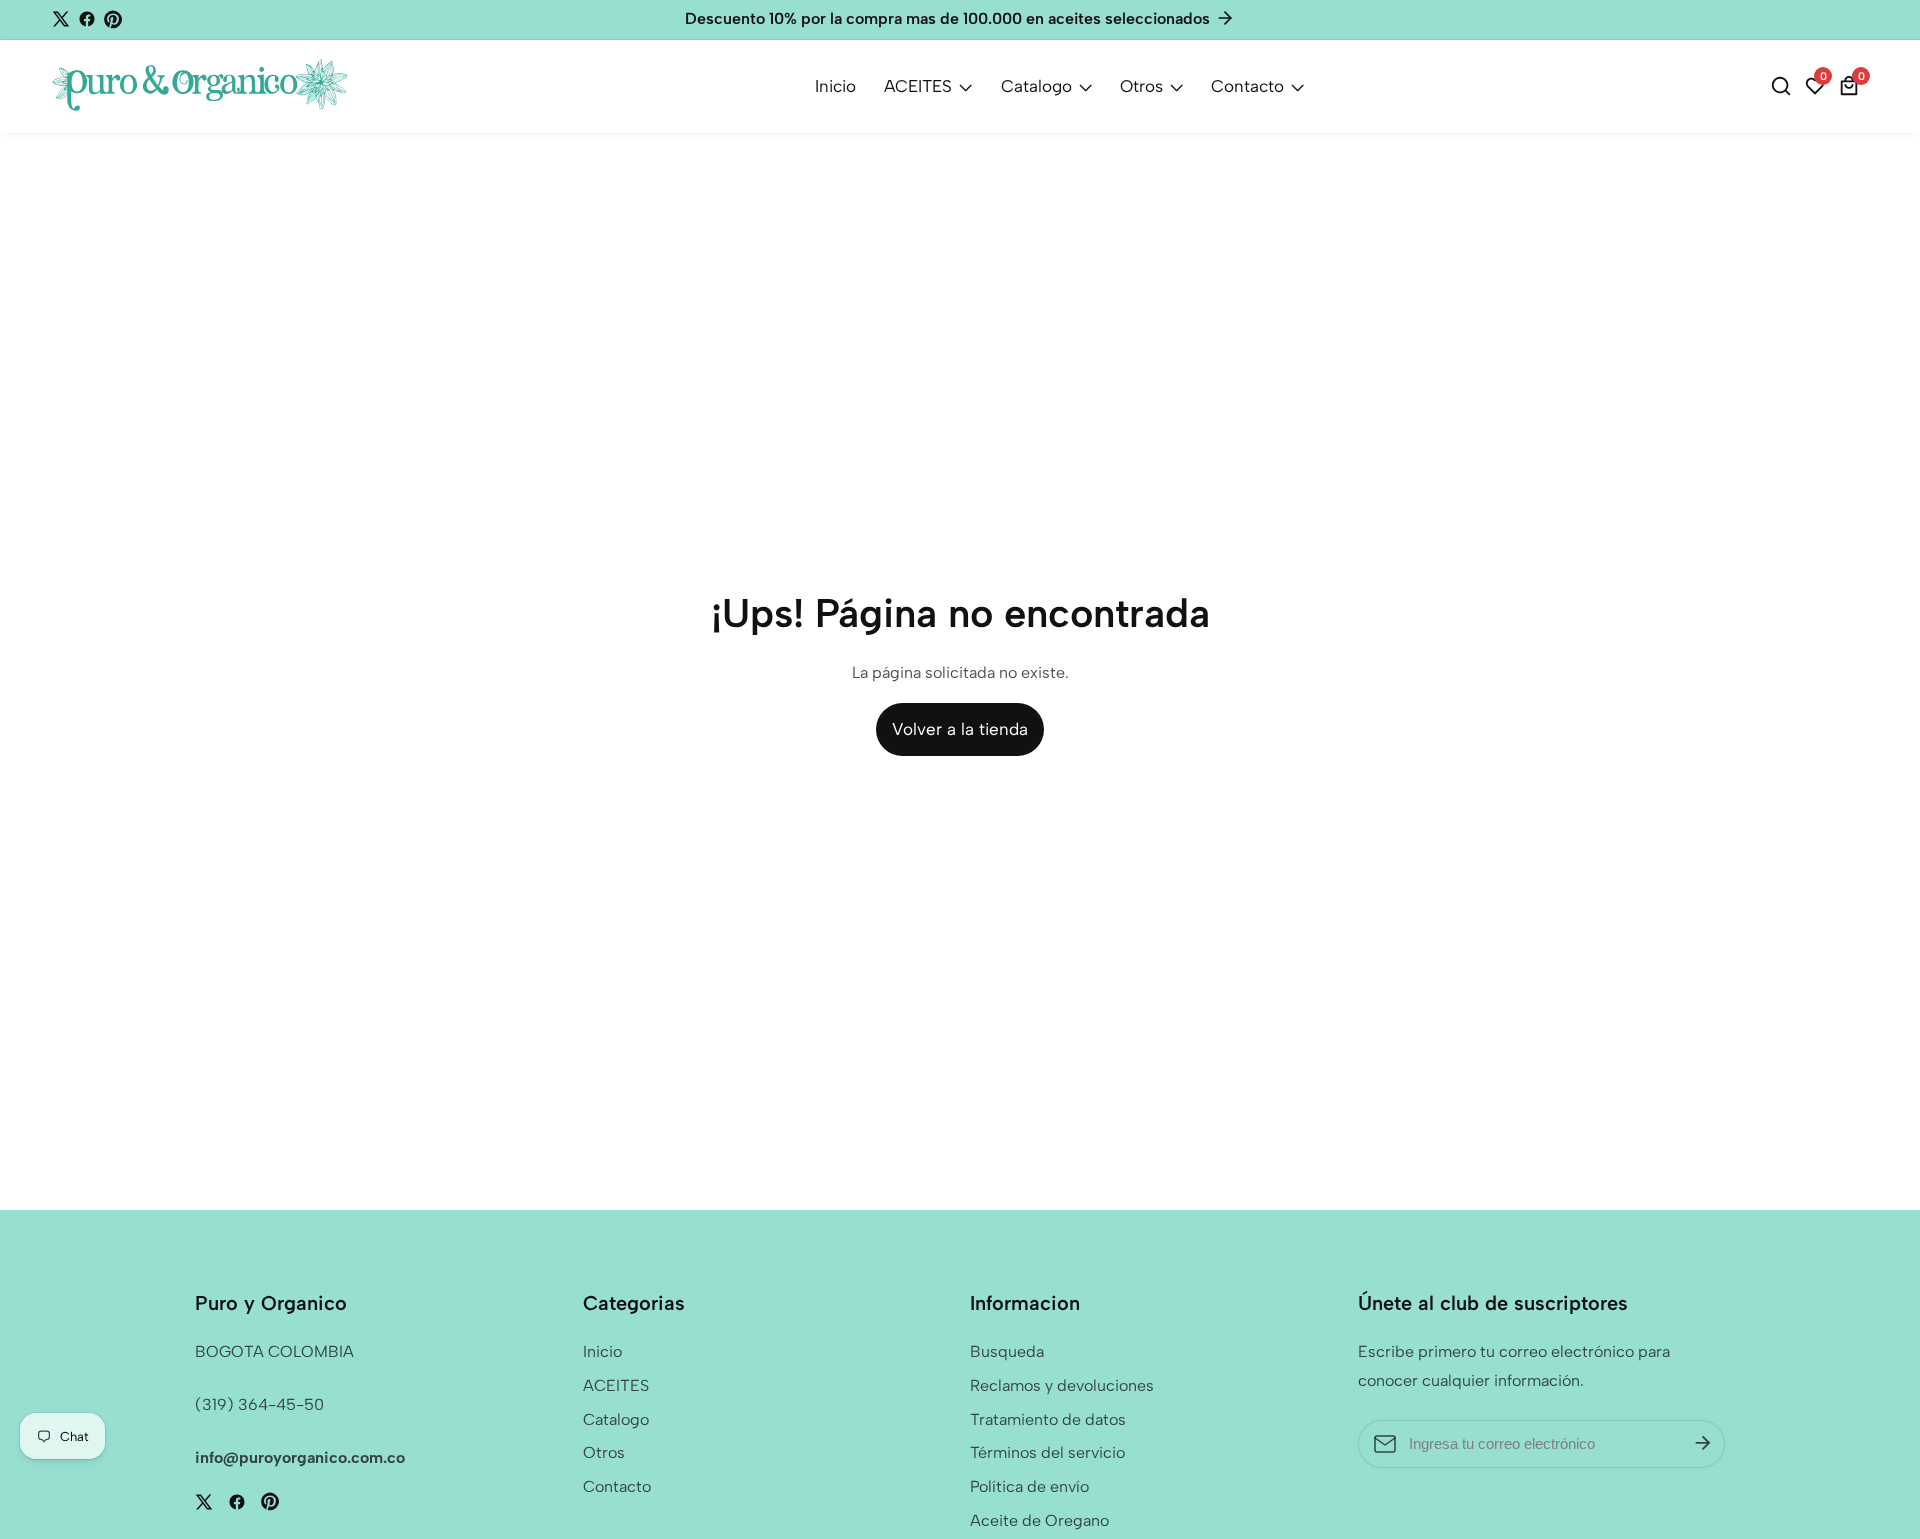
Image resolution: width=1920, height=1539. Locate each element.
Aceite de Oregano (1039, 1520)
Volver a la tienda (960, 729)
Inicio (835, 86)
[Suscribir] (1703, 1444)
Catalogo (1036, 86)
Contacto (1247, 86)
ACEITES (918, 86)
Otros (1141, 86)
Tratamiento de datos (1048, 1419)
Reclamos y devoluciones (1062, 1385)
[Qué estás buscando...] (1784, 86)
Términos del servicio (1047, 1452)
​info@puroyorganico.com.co (300, 1457)
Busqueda (1007, 1351)
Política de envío (1029, 1486)
